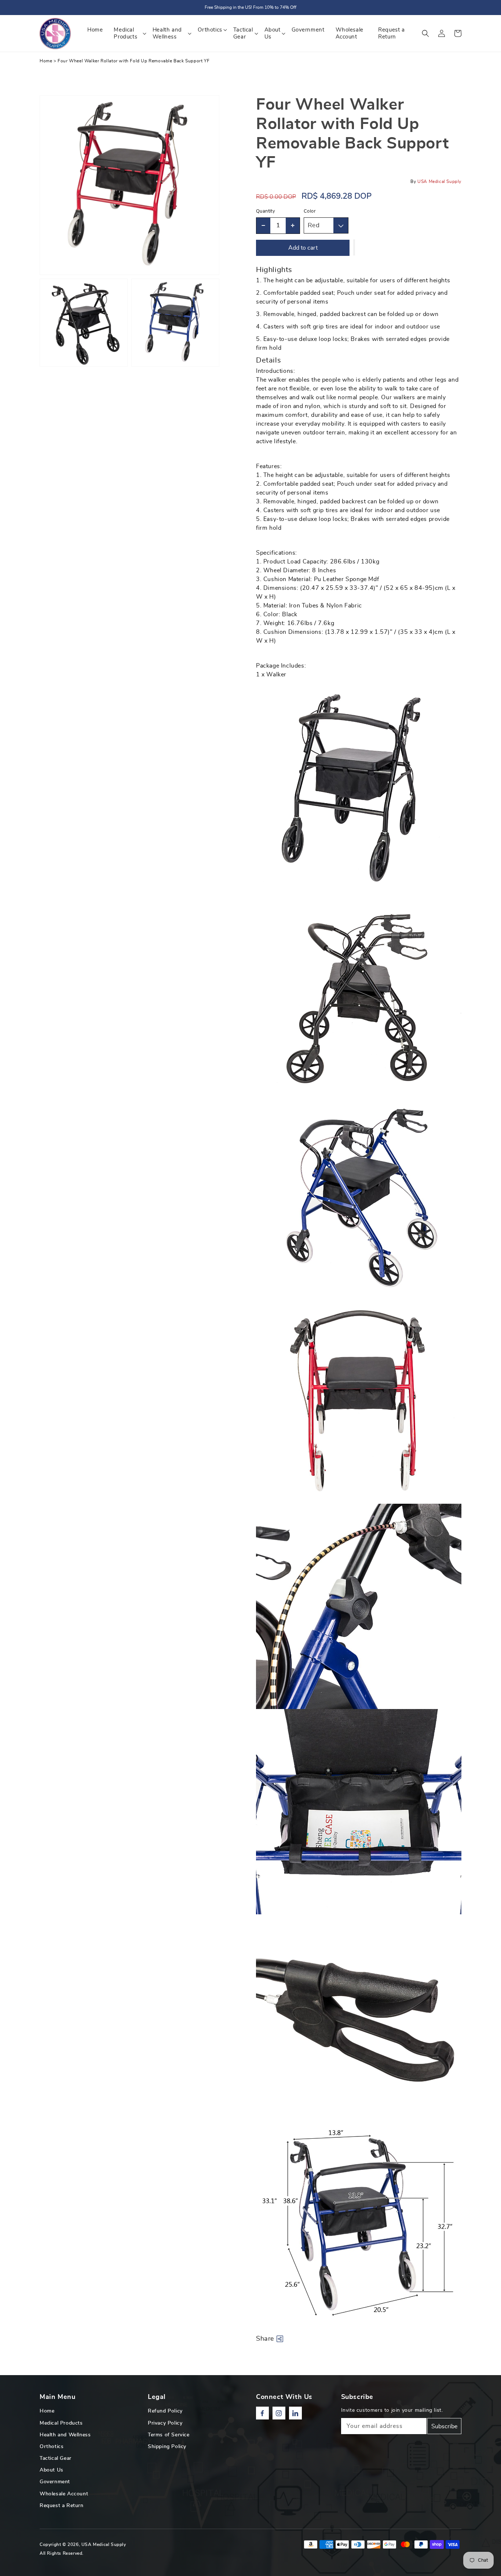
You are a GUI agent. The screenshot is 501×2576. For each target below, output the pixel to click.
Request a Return (62, 2506)
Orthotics (52, 2447)
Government (55, 2482)
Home (46, 61)
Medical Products (61, 2423)
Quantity (266, 211)
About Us (52, 2470)
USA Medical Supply (104, 2544)
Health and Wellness (65, 2435)
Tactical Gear (56, 2458)
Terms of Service (169, 2435)
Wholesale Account (64, 2494)
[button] (425, 33)
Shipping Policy (167, 2447)
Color (310, 211)
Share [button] (265, 2339)
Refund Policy (165, 2411)
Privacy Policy (165, 2423)
